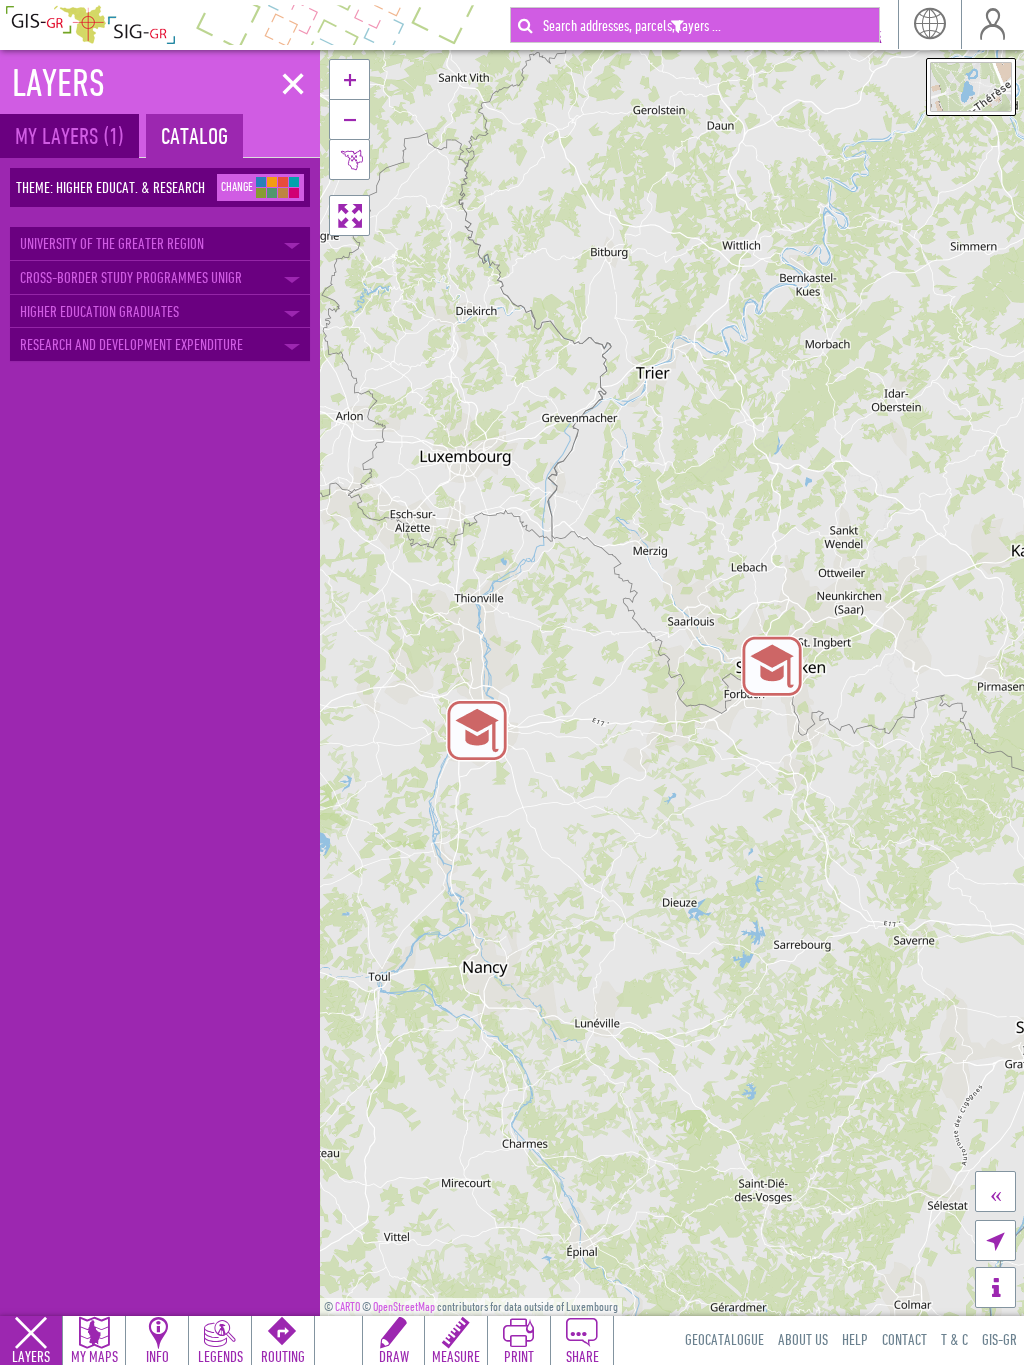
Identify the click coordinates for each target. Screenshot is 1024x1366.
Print (519, 1356)
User (992, 24)
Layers (31, 1356)
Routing (283, 1356)
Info (157, 1356)
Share (582, 1356)
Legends (220, 1356)
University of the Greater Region (112, 243)
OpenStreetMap (404, 1306)
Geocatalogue (724, 1339)
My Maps (94, 1356)
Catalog (194, 135)
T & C (954, 1339)
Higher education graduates (99, 311)
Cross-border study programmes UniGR (131, 277)
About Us (803, 1339)
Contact (904, 1339)
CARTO (347, 1306)
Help (855, 1339)
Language (929, 24)
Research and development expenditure (131, 344)
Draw (394, 1356)
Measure (456, 1356)
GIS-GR (999, 1339)
